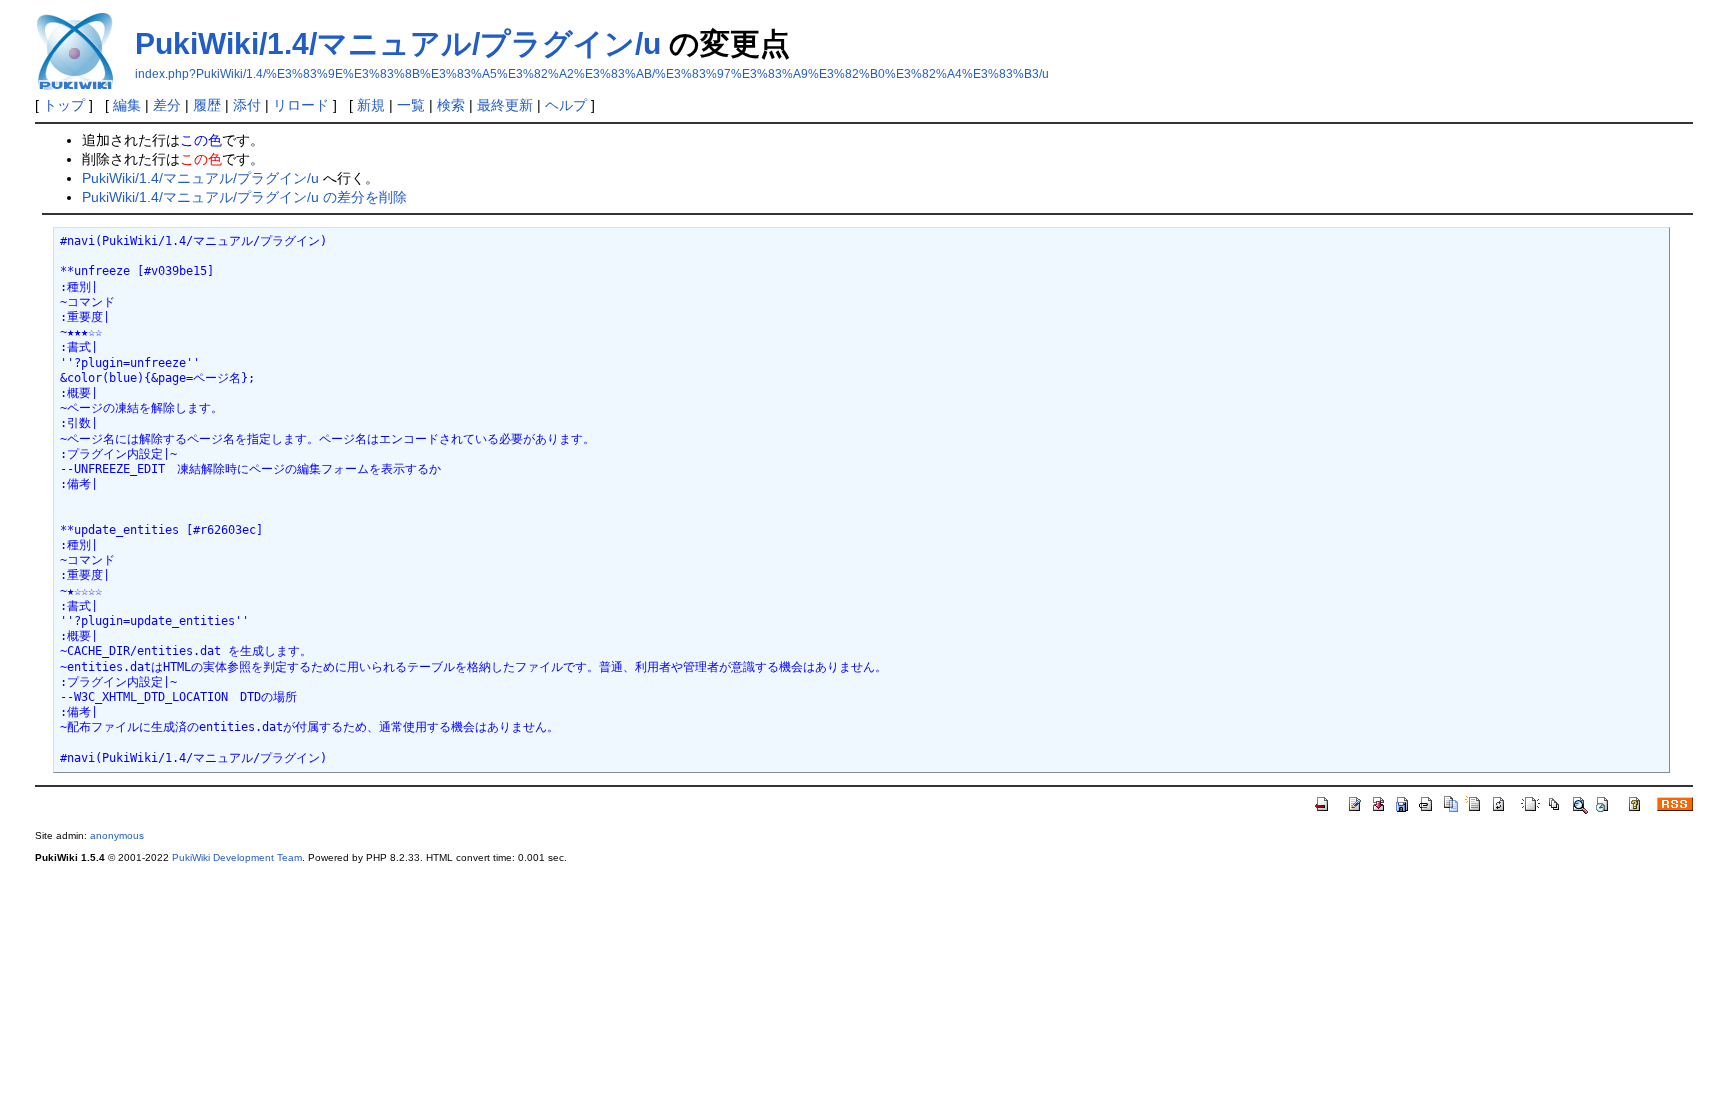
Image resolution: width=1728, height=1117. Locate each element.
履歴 (207, 105)
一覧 (411, 105)
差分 (167, 105)
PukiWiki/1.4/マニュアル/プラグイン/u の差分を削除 (244, 197)
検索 (451, 105)
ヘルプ (566, 105)
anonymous (117, 835)
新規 (371, 105)
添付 (247, 105)
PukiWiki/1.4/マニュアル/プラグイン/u (398, 43)
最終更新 (505, 105)
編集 (127, 105)
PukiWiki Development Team (237, 857)
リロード (301, 105)
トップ (64, 105)
